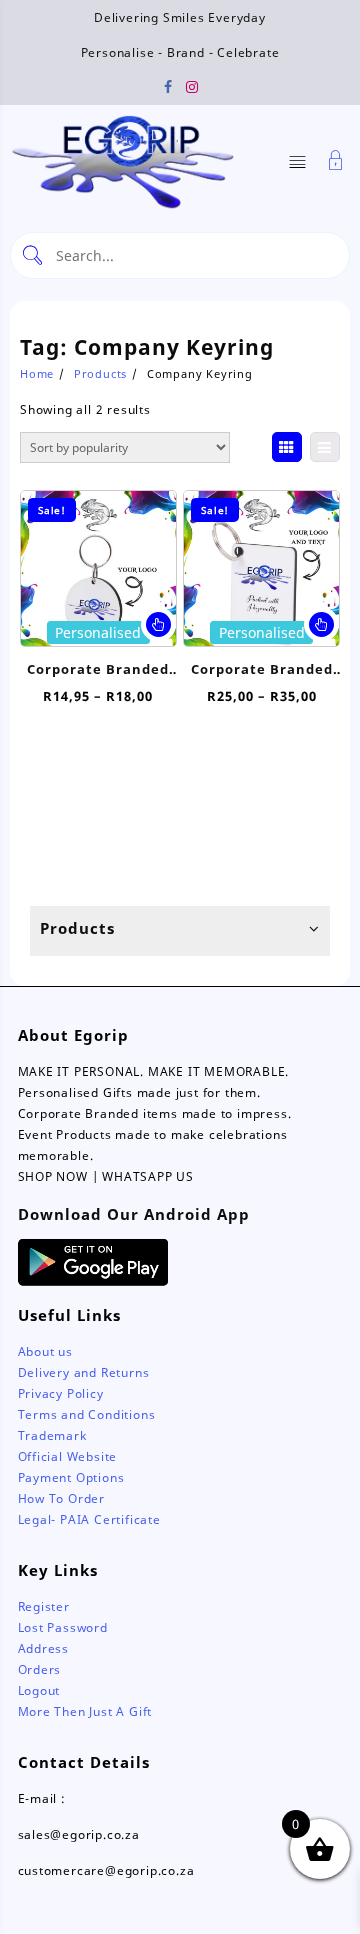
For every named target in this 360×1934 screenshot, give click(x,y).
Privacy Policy (61, 1393)
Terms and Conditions (87, 1414)
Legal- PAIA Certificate (89, 1519)
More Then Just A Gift (85, 1711)
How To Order (62, 1498)
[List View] (325, 447)
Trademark (52, 1435)
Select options (158, 624)
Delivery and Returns (84, 1372)
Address (44, 1648)
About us (45, 1351)
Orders (40, 1669)
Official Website (68, 1456)
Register (44, 1606)
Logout (39, 1690)
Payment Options (71, 1477)
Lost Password (63, 1627)
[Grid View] (287, 447)
